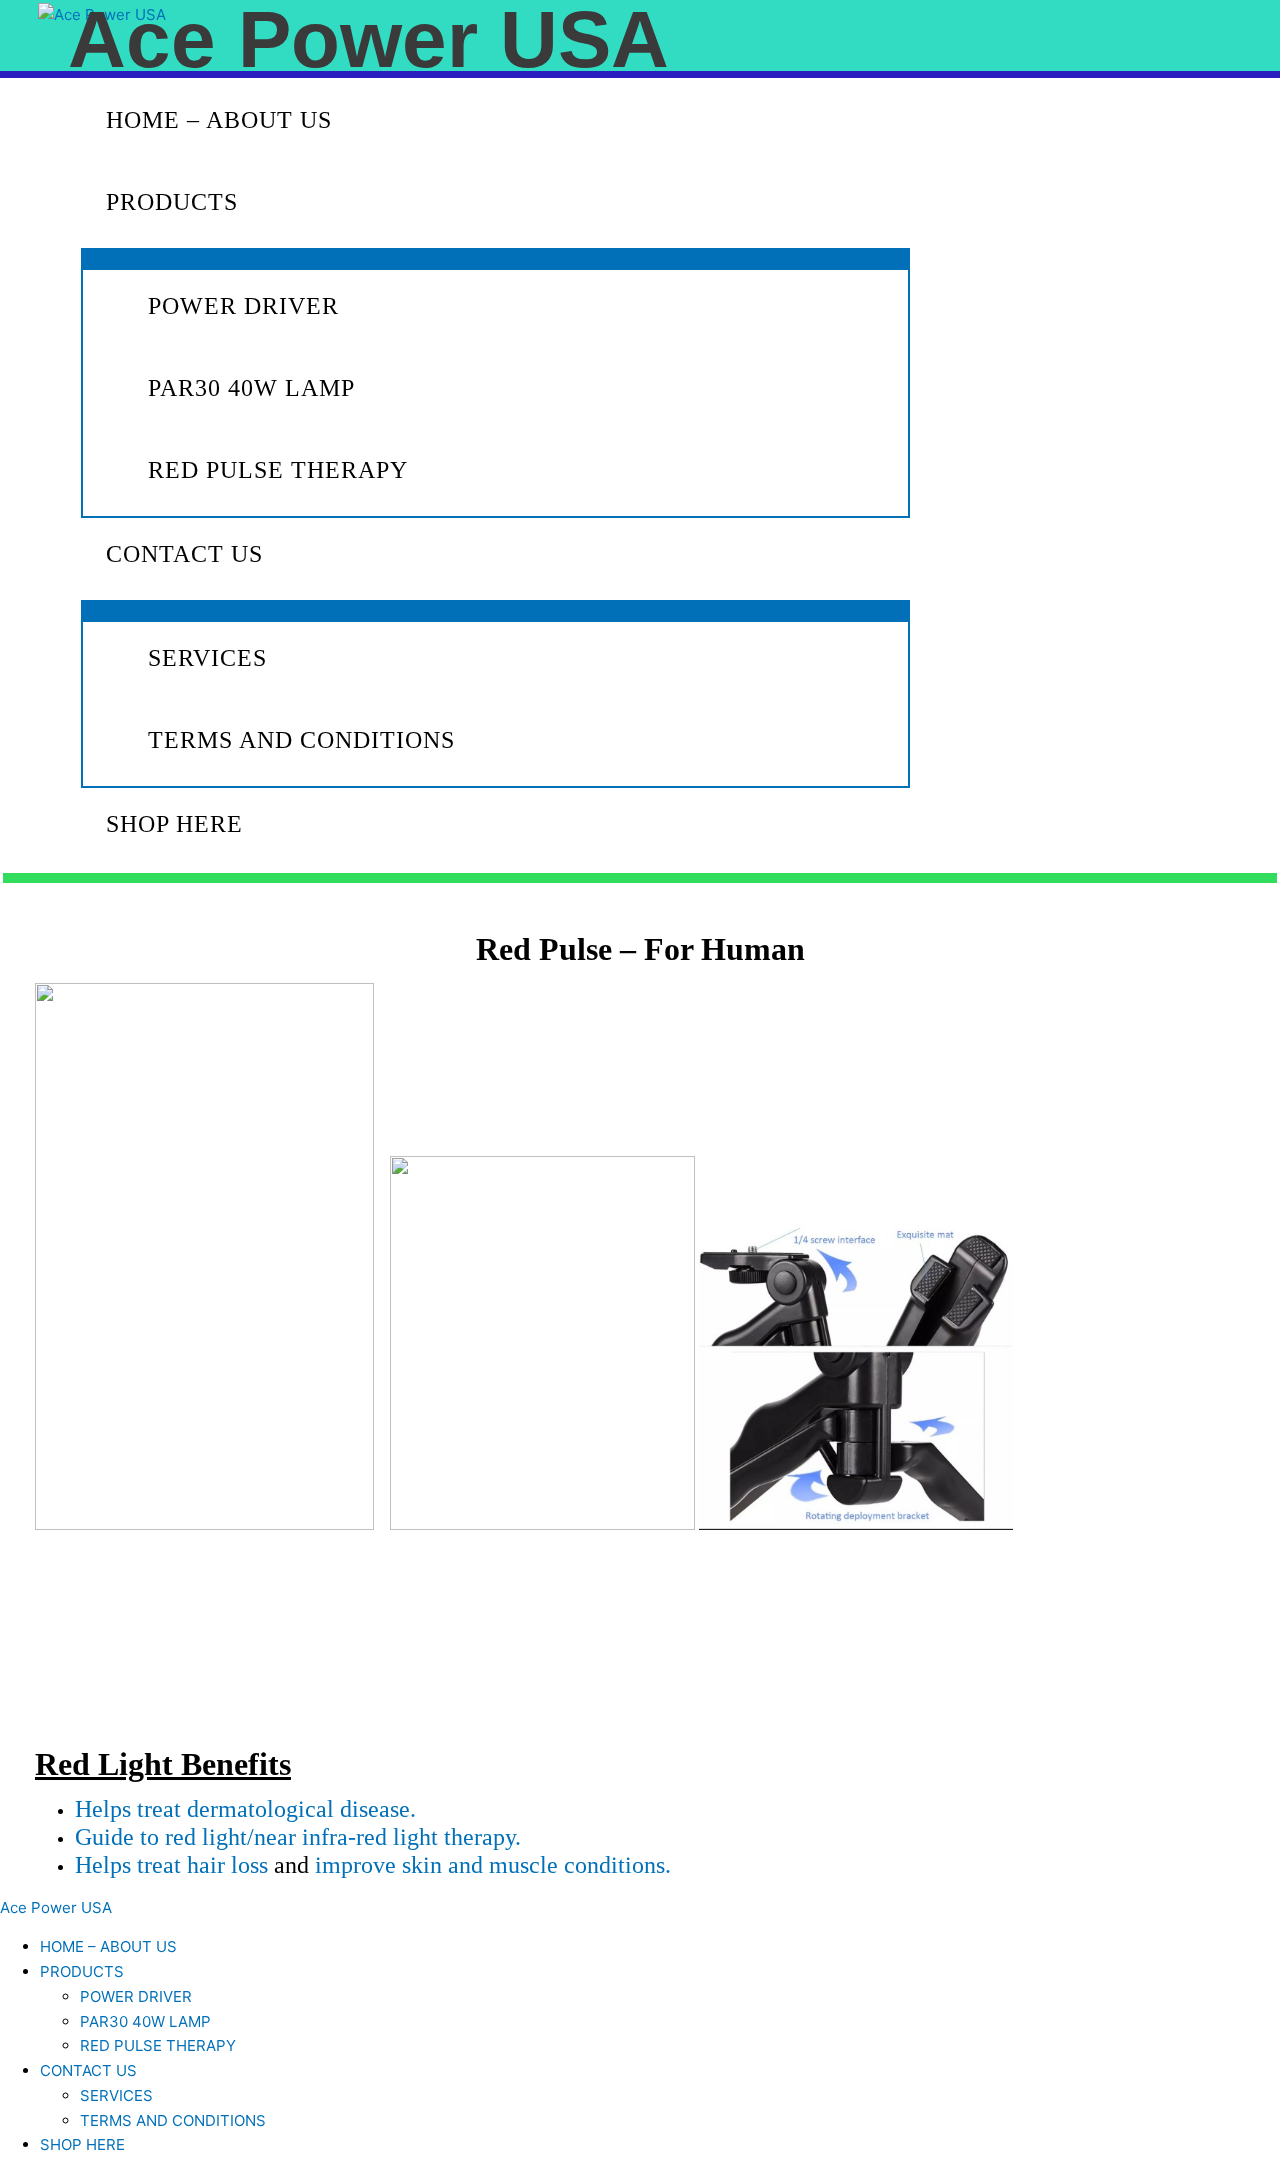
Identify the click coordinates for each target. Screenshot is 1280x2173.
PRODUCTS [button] (172, 202)
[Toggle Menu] (495, 258)
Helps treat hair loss (171, 1865)
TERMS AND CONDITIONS (301, 740)
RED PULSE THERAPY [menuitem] (158, 2045)
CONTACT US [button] (184, 554)
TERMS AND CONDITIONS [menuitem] (173, 2120)
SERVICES (207, 658)
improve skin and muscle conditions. (493, 1865)
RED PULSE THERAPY (278, 470)
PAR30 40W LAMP (251, 388)
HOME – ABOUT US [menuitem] (108, 1946)
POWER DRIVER (243, 306)
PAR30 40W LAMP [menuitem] (145, 2021)
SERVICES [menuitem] (116, 2095)
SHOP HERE (174, 824)
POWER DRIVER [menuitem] (136, 1996)
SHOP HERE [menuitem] (82, 2144)
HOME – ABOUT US (219, 120)
